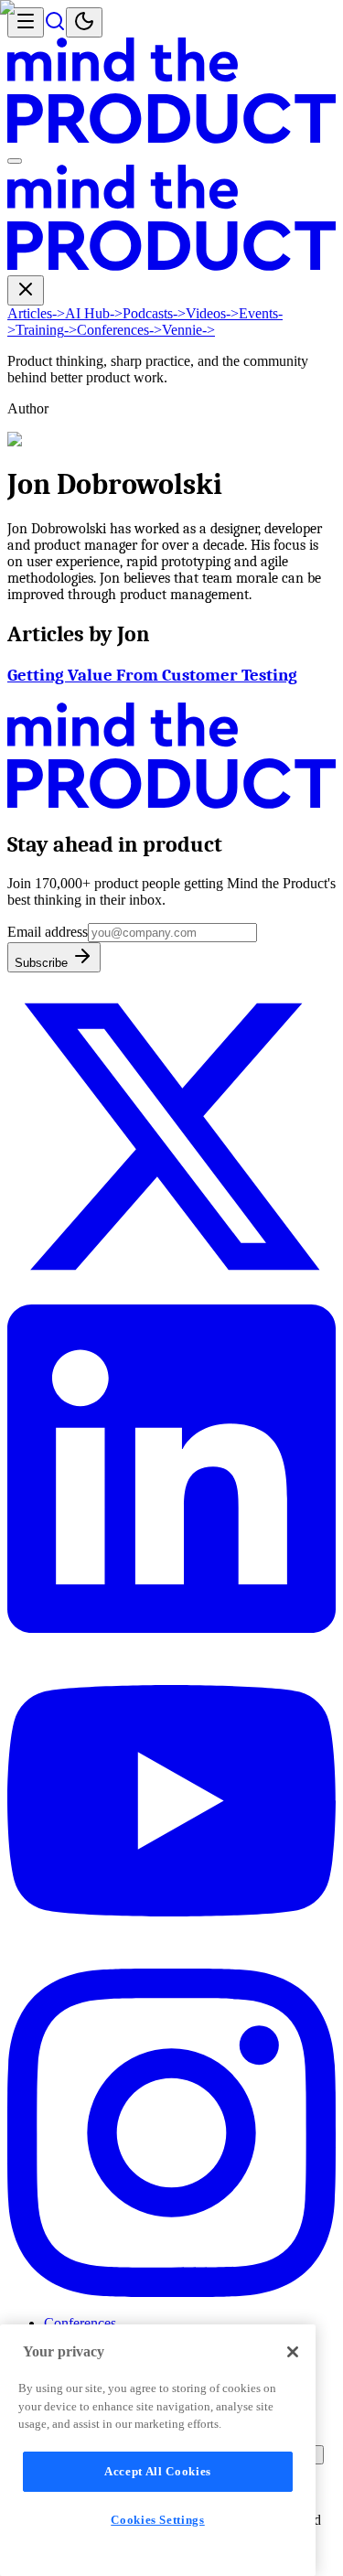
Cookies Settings (158, 2520)
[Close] (293, 2352)
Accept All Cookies (158, 2471)
